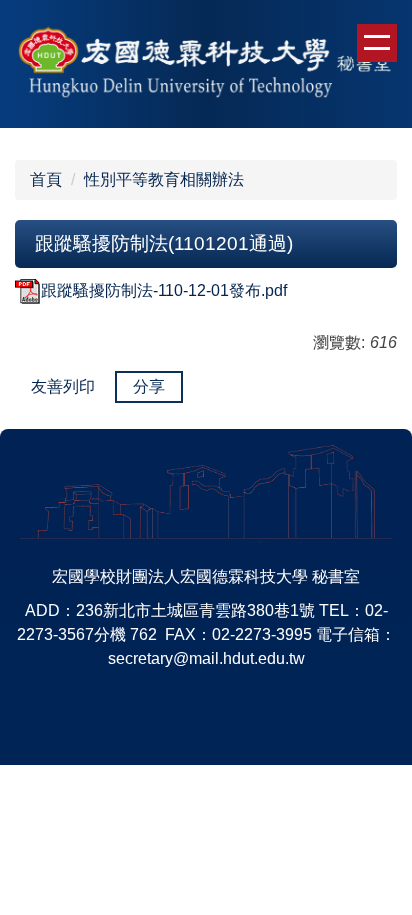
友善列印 (63, 386)
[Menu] (377, 43)
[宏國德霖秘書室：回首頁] (206, 63)
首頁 (46, 179)
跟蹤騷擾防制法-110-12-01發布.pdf (164, 290)
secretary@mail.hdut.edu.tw (206, 658)
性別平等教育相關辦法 (164, 179)
